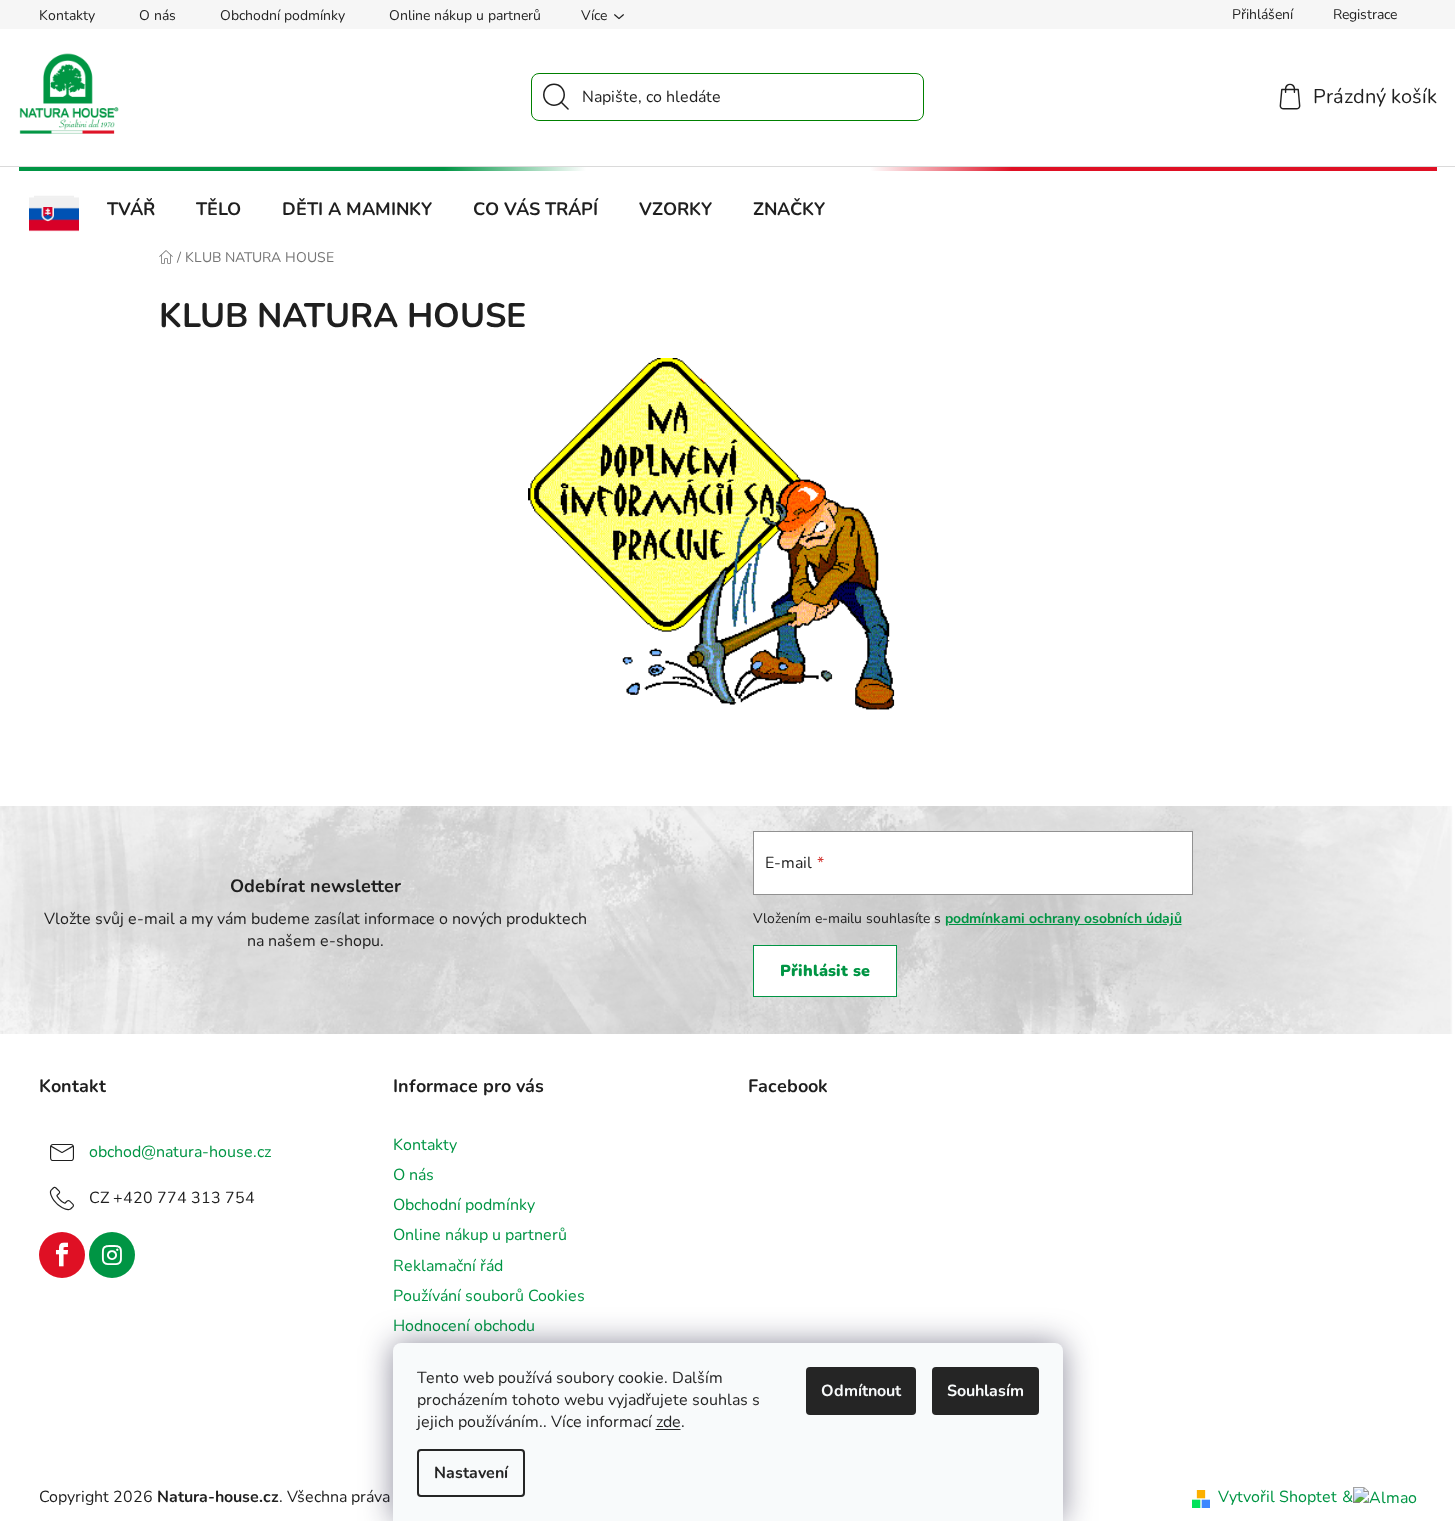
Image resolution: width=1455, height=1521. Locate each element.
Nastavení (471, 1473)
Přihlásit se (825, 971)
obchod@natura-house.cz (180, 1152)
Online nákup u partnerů (465, 15)
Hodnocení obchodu (464, 1326)
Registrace (1365, 14)
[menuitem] (54, 214)
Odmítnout (861, 1391)
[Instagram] (112, 1255)
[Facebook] (62, 1255)
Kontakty (67, 15)
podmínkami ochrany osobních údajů (1063, 918)
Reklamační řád (448, 1266)
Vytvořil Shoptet (1277, 1497)
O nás (157, 15)
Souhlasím (985, 1391)
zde (668, 1422)
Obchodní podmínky (282, 15)
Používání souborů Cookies (489, 1296)
